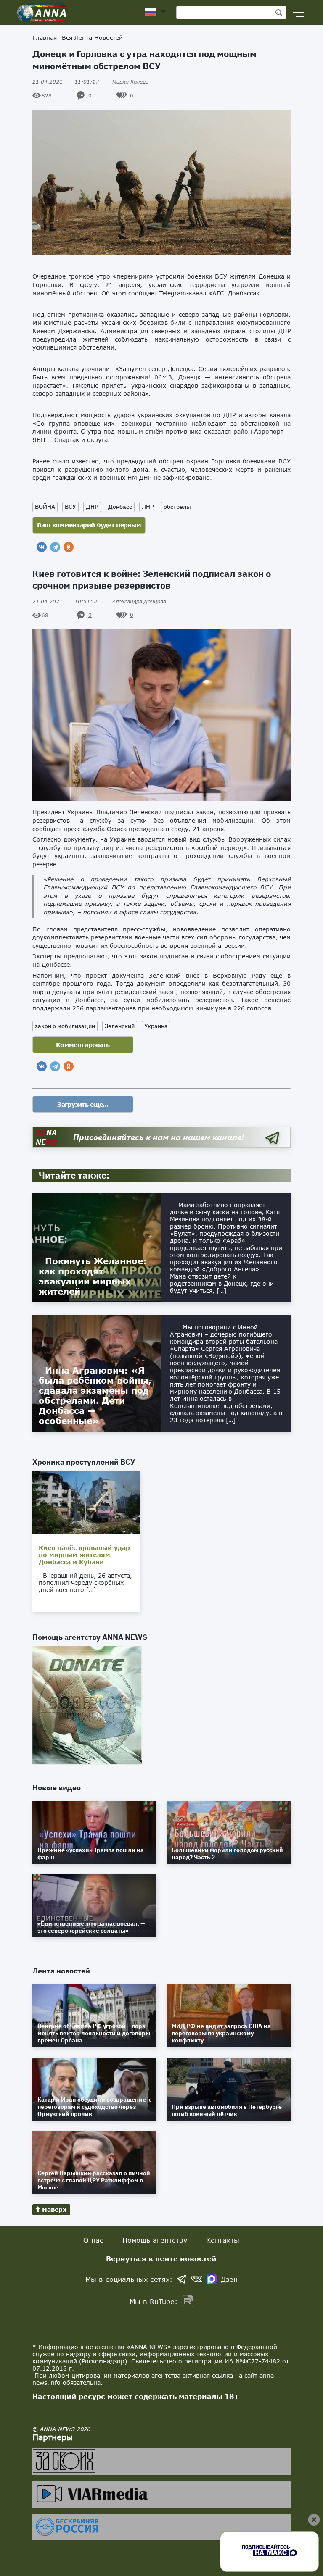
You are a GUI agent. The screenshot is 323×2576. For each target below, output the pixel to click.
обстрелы (177, 507)
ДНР (92, 507)
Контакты (223, 2240)
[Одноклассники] (69, 547)
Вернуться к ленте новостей (161, 2259)
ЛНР (148, 507)
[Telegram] (55, 547)
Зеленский (120, 1026)
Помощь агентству (155, 2240)
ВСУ (70, 507)
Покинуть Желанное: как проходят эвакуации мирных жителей (93, 1276)
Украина (156, 1026)
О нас (93, 2240)
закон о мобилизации (65, 1026)
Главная (45, 38)
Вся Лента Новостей (92, 38)
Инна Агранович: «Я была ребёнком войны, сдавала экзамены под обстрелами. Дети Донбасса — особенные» (95, 1395)
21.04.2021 (66, 82)
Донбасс (120, 507)
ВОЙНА (45, 507)
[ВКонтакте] (42, 547)
